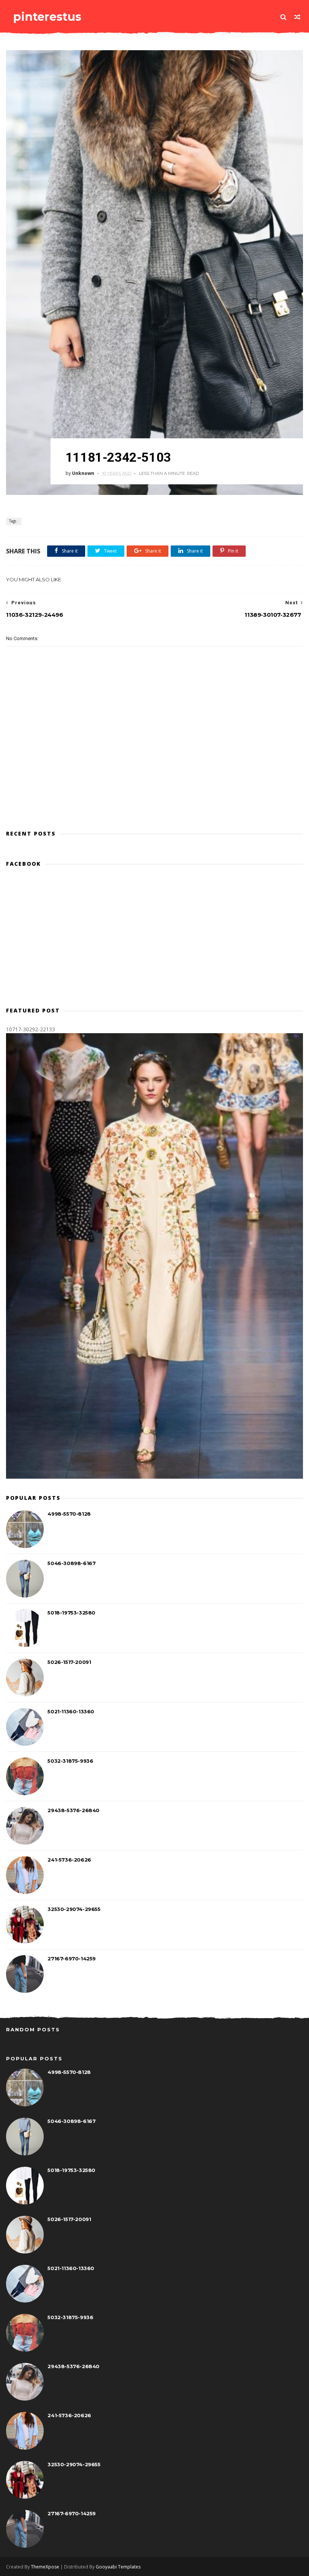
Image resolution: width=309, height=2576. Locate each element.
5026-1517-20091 (69, 1662)
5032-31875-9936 (70, 1761)
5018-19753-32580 (71, 1613)
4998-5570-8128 (69, 1514)
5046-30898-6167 (71, 1563)
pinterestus (47, 17)
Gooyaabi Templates (118, 2567)
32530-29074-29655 (74, 1909)
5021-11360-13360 (71, 1711)
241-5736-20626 (69, 1860)
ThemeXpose (45, 2567)
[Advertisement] (154, 790)
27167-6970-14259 (72, 1958)
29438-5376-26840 (73, 1810)
